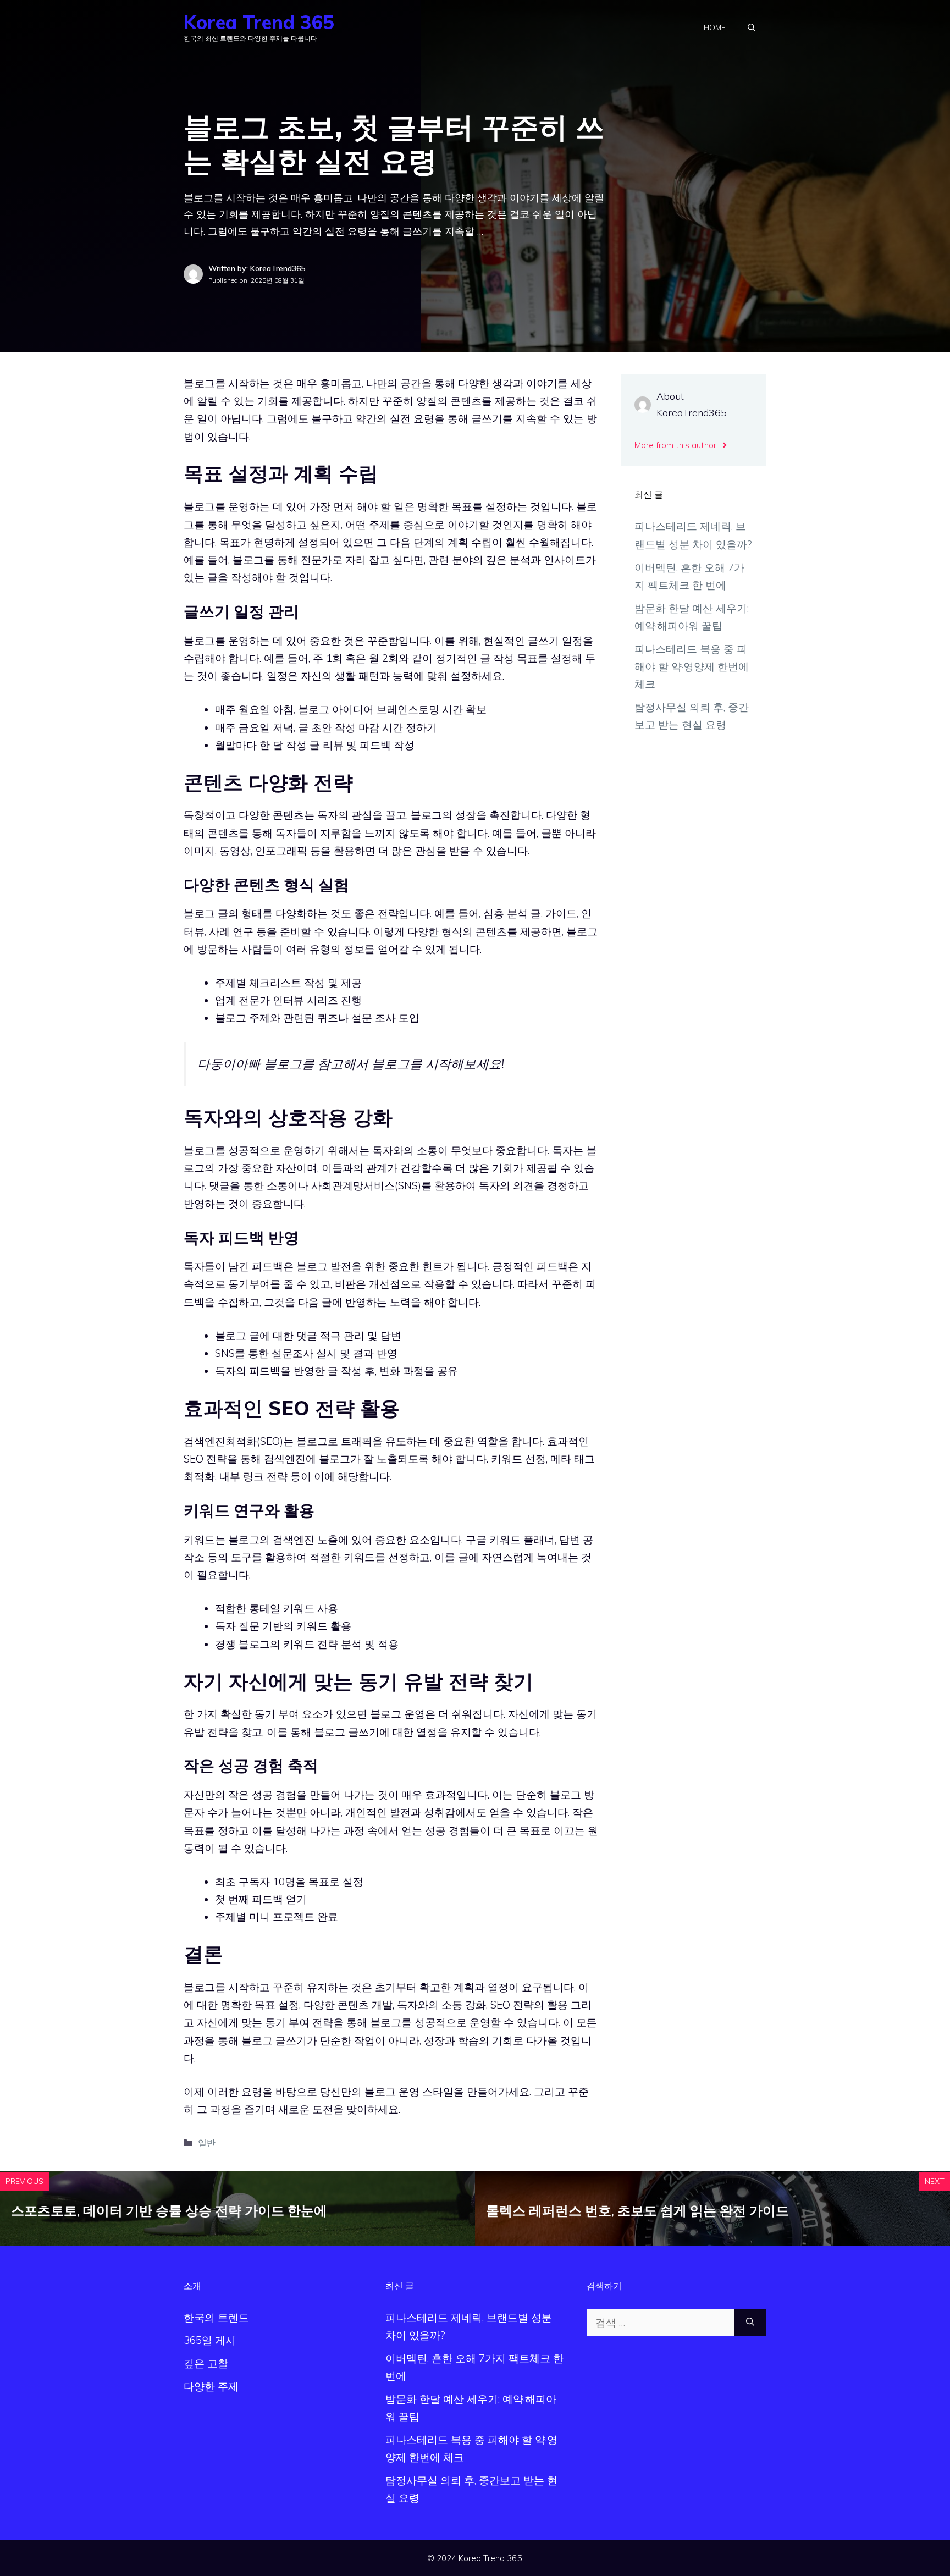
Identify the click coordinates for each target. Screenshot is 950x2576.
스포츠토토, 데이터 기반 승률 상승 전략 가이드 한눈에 (169, 2210)
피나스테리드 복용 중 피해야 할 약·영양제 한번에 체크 (692, 667)
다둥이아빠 (229, 1064)
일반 (207, 2143)
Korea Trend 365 (259, 22)
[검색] (750, 2323)
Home (715, 27)
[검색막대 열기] (752, 27)
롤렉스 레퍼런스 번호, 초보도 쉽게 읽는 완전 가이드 (637, 2210)
